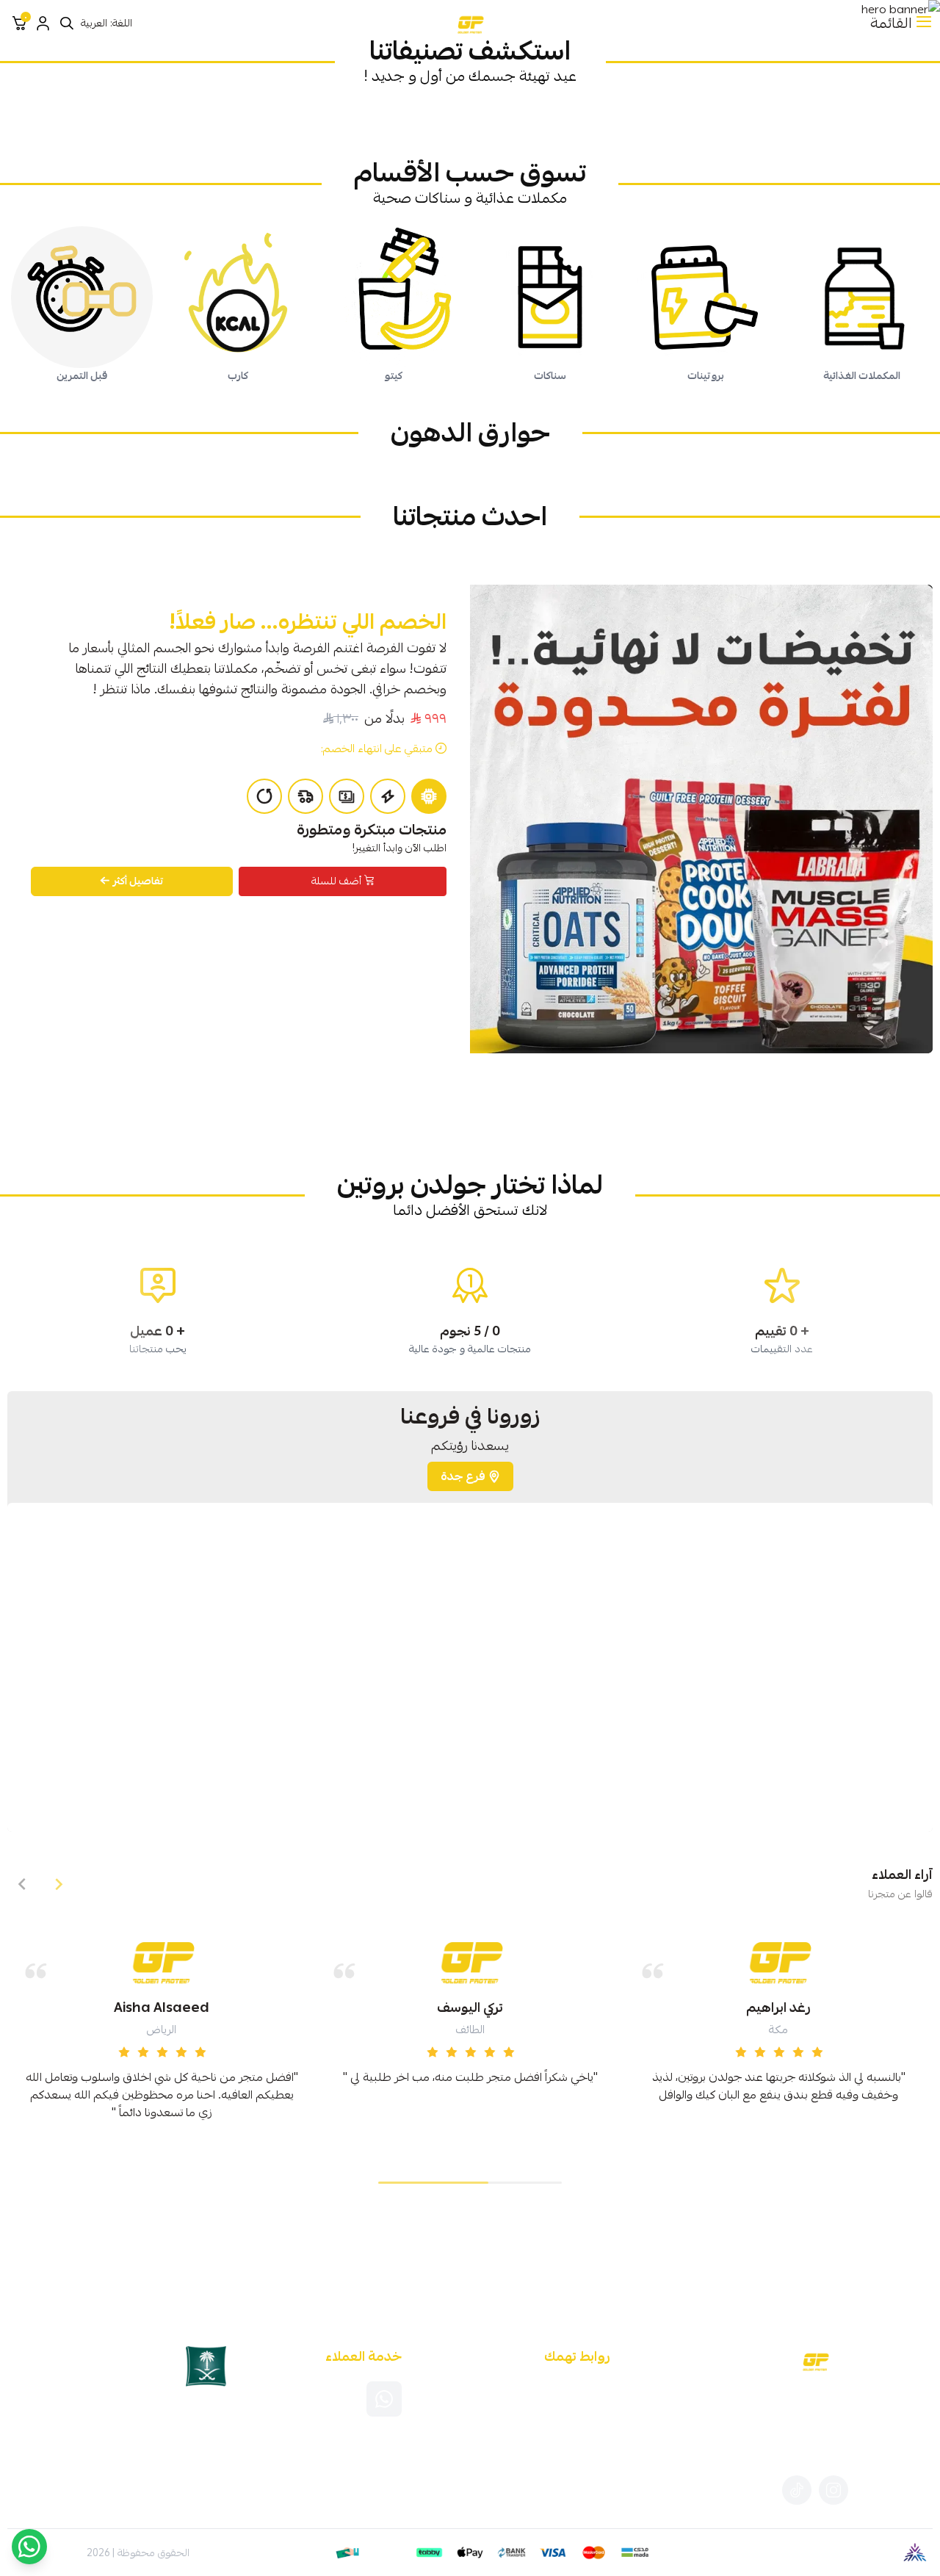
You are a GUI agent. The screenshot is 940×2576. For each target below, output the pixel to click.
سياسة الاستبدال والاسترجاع (550, 2444)
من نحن (593, 2406)
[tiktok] (797, 2490)
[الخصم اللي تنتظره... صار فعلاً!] (701, 819)
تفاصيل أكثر (138, 881)
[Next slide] (22, 1884)
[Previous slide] (59, 1884)
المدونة (594, 2386)
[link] (782, 114)
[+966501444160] (384, 2399)
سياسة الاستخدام (572, 2425)
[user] (43, 24)
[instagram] (834, 2490)
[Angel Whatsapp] (29, 2547)
